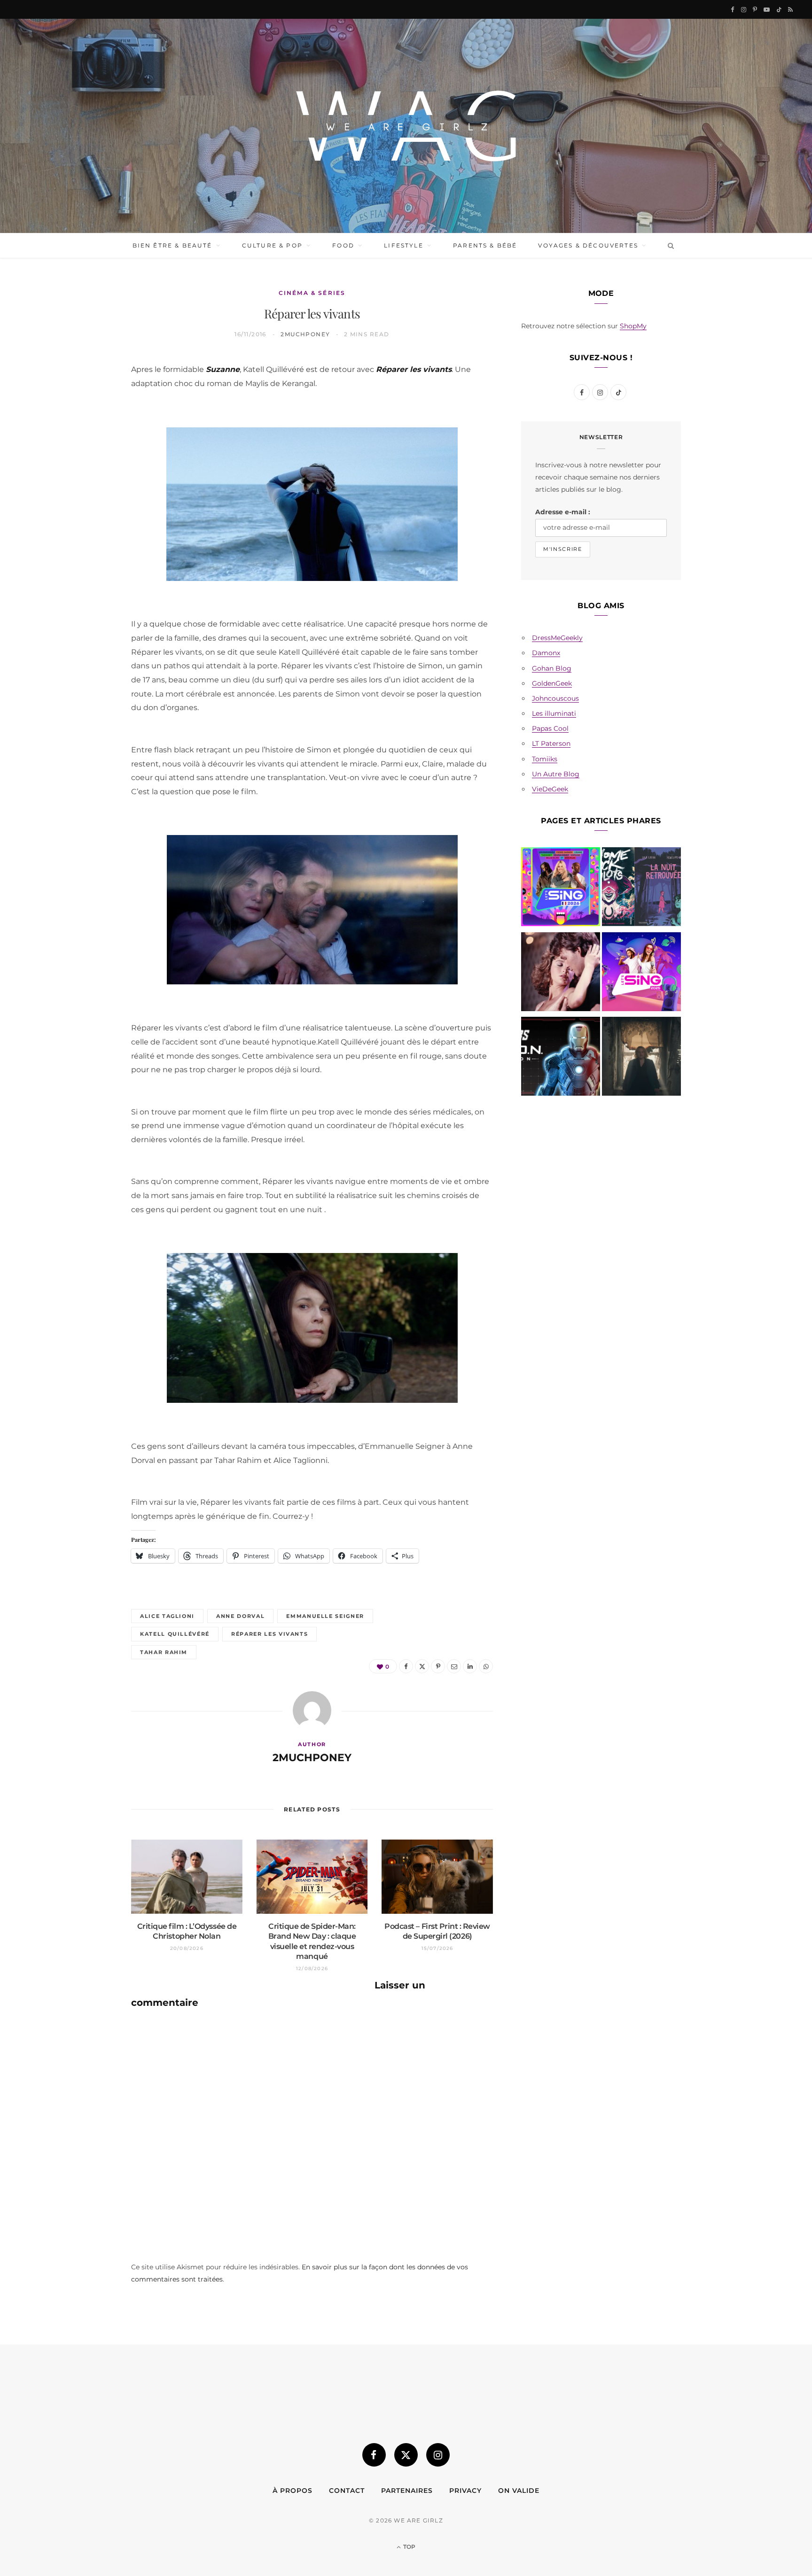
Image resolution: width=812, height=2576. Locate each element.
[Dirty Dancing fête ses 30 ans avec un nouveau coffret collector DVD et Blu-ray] (561, 974)
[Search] (669, 246)
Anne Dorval (240, 1616)
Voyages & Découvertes (588, 245)
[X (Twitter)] (406, 2455)
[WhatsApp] (87, 513)
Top (409, 2547)
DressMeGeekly (557, 638)
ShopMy (633, 326)
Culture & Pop (272, 245)
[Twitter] (87, 418)
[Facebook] (87, 394)
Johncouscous (555, 698)
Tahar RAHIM (164, 1652)
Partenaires (407, 2491)
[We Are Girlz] (406, 126)
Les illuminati (554, 713)
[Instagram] (438, 2455)
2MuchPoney (305, 334)
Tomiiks (545, 759)
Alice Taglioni (167, 1616)
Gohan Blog (552, 668)
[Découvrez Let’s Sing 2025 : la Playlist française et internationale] (641, 974)
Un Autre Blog (556, 774)
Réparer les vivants (269, 1634)
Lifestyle (403, 245)
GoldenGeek (552, 683)
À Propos (293, 2491)
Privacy (465, 2491)
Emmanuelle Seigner (325, 1616)
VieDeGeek (550, 789)
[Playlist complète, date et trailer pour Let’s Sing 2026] (561, 889)
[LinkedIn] (87, 489)
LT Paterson (551, 743)
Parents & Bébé (485, 245)
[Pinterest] (87, 441)
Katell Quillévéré (175, 1634)
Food (343, 245)
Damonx (546, 653)
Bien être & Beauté (172, 245)
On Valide (519, 2491)
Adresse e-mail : (563, 512)
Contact (347, 2491)
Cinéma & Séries (312, 293)
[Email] (87, 465)
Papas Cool (550, 728)
